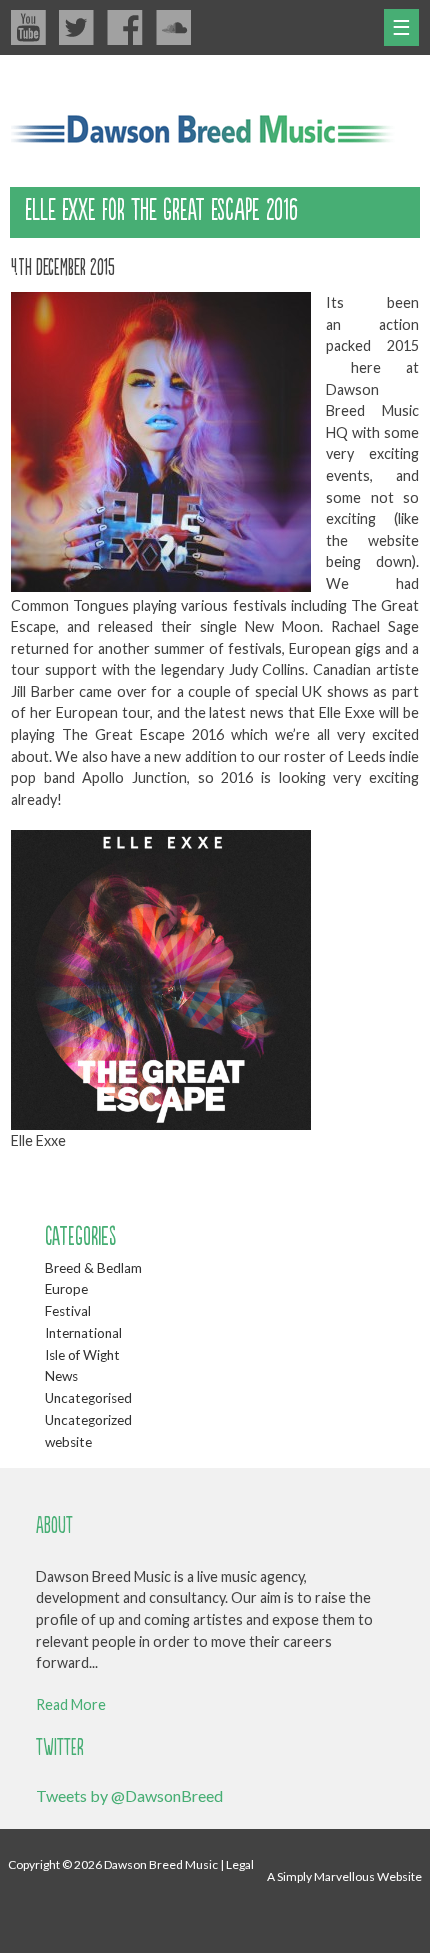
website (68, 1442)
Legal (240, 1864)
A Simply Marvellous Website (344, 1876)
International (83, 1333)
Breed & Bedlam (93, 1268)
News (61, 1376)
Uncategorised (88, 1398)
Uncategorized (88, 1420)
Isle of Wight (82, 1355)
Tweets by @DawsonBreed (129, 1795)
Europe (66, 1289)
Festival (68, 1311)
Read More (71, 1704)
